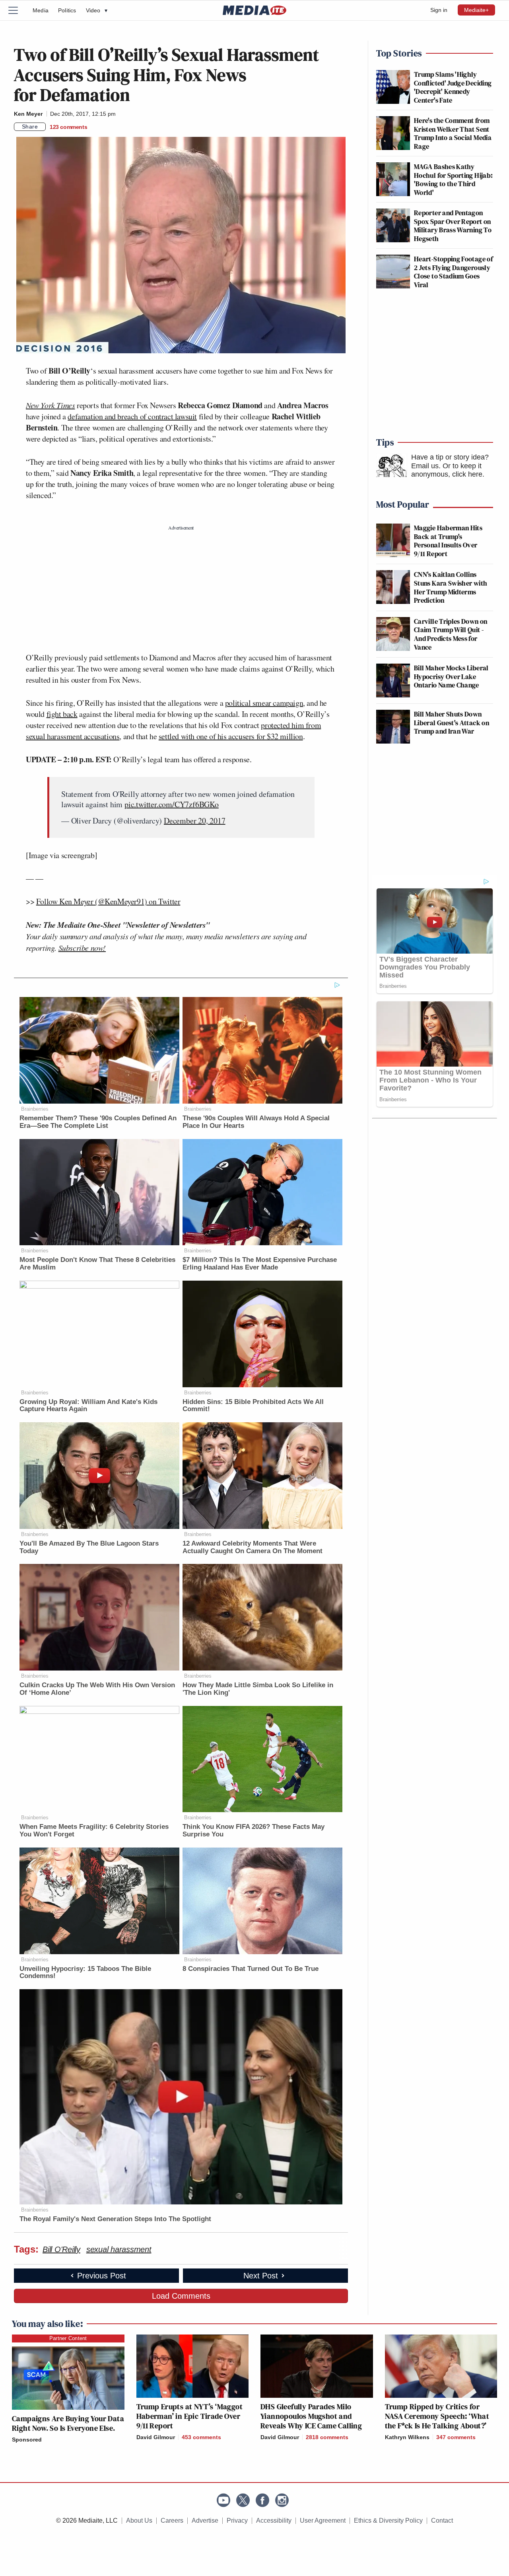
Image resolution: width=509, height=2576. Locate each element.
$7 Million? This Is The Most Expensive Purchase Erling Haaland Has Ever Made (260, 1264)
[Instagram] (282, 2500)
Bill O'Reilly (61, 2249)
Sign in (439, 10)
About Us (139, 2521)
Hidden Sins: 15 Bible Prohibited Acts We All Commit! (253, 1406)
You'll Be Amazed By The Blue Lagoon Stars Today (89, 1547)
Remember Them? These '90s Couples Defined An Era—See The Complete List (98, 1122)
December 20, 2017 (195, 821)
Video (97, 10)
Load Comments (181, 2296)
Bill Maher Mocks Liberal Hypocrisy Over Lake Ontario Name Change (451, 676)
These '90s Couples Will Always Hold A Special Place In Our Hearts (256, 1122)
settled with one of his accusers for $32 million (231, 736)
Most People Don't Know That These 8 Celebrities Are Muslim (97, 1264)
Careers (172, 2521)
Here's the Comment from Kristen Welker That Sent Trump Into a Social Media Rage (453, 133)
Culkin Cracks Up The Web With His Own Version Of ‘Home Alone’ (97, 1689)
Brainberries (35, 1109)
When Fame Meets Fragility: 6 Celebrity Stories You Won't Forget (94, 1830)
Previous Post (102, 2276)
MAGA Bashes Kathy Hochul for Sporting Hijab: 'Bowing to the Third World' (453, 179)
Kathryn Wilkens (407, 2437)
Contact (442, 2521)
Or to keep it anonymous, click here (447, 470)
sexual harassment (119, 2249)
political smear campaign (264, 703)
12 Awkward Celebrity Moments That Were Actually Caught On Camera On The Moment (253, 1547)
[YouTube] (223, 2500)
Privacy (237, 2521)
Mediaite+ (476, 10)
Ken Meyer (28, 114)
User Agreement (323, 2521)
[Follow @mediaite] (243, 2500)
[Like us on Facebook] (262, 2500)
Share (30, 127)
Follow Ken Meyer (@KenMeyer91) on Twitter (108, 901)
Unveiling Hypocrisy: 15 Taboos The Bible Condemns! (85, 1972)
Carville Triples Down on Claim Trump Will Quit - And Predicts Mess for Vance (451, 634)
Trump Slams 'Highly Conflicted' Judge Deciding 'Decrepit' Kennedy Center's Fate (453, 87)
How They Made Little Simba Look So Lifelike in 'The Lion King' (258, 1689)
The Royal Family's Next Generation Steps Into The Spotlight (115, 2219)
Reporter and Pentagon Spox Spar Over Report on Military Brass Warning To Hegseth (453, 226)
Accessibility (274, 2521)
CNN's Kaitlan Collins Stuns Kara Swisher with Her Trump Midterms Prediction (451, 587)
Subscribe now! (82, 948)
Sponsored (27, 2440)
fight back (62, 714)
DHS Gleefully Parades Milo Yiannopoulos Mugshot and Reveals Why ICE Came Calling (311, 2416)
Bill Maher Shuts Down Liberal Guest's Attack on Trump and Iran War (452, 722)
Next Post (261, 2276)
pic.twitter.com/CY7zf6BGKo (172, 804)
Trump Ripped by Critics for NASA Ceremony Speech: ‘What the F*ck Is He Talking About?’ (437, 2416)
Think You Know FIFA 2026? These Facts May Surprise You (254, 1830)
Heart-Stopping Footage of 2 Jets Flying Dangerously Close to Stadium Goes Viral (453, 272)
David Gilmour (156, 2437)
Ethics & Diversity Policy (388, 2521)
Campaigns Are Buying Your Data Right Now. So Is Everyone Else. (68, 2423)
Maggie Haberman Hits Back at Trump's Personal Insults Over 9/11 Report (448, 541)
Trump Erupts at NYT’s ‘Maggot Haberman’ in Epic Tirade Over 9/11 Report (190, 2416)
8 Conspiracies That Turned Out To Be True (251, 1969)
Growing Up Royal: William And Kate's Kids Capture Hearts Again (88, 1406)
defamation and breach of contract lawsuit (132, 416)
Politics (67, 10)
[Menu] (18, 10)
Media (41, 10)
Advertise (205, 2521)
